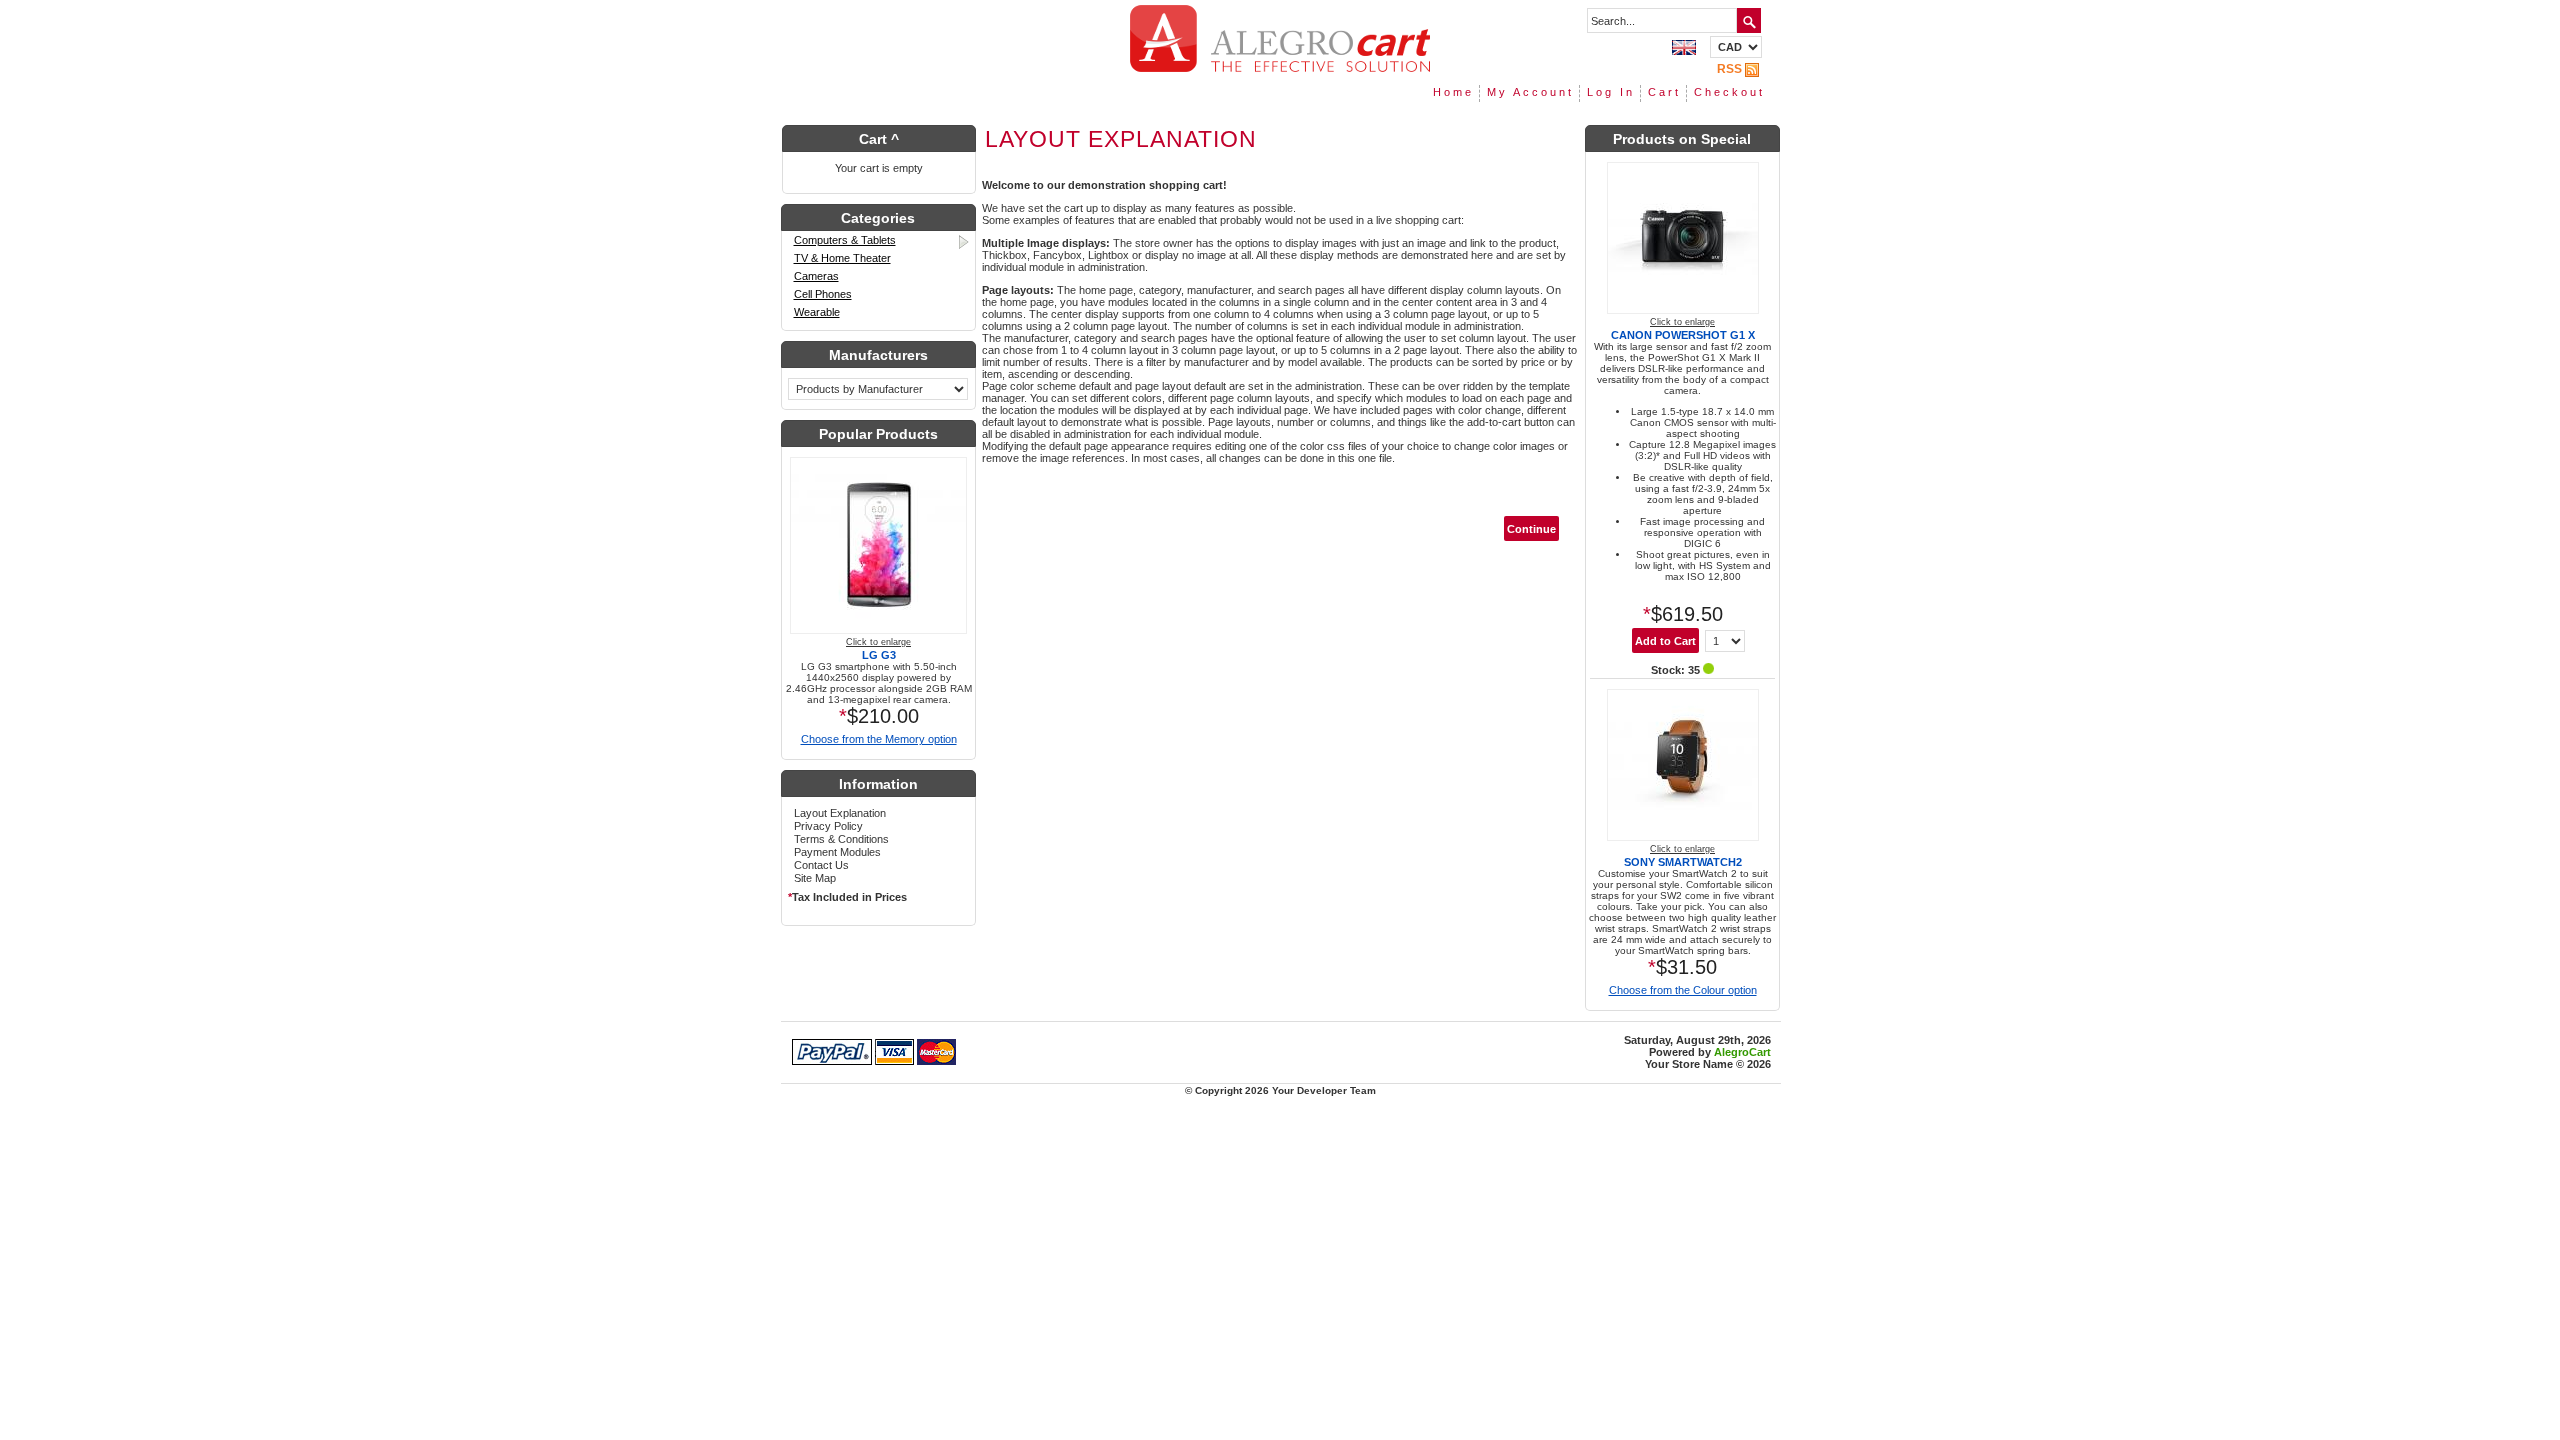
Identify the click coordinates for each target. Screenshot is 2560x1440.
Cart (1664, 92)
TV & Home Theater (842, 258)
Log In (1611, 92)
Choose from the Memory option (879, 739)
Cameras (816, 276)
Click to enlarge (878, 642)
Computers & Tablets (845, 240)
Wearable (817, 312)
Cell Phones (823, 294)
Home (1453, 92)
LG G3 (879, 655)
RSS (1729, 69)
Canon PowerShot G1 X (1683, 335)
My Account (1530, 92)
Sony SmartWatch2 (1683, 862)
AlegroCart (1742, 1052)
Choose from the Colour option (1683, 990)
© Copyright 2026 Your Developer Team (1280, 1090)
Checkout (1729, 92)
